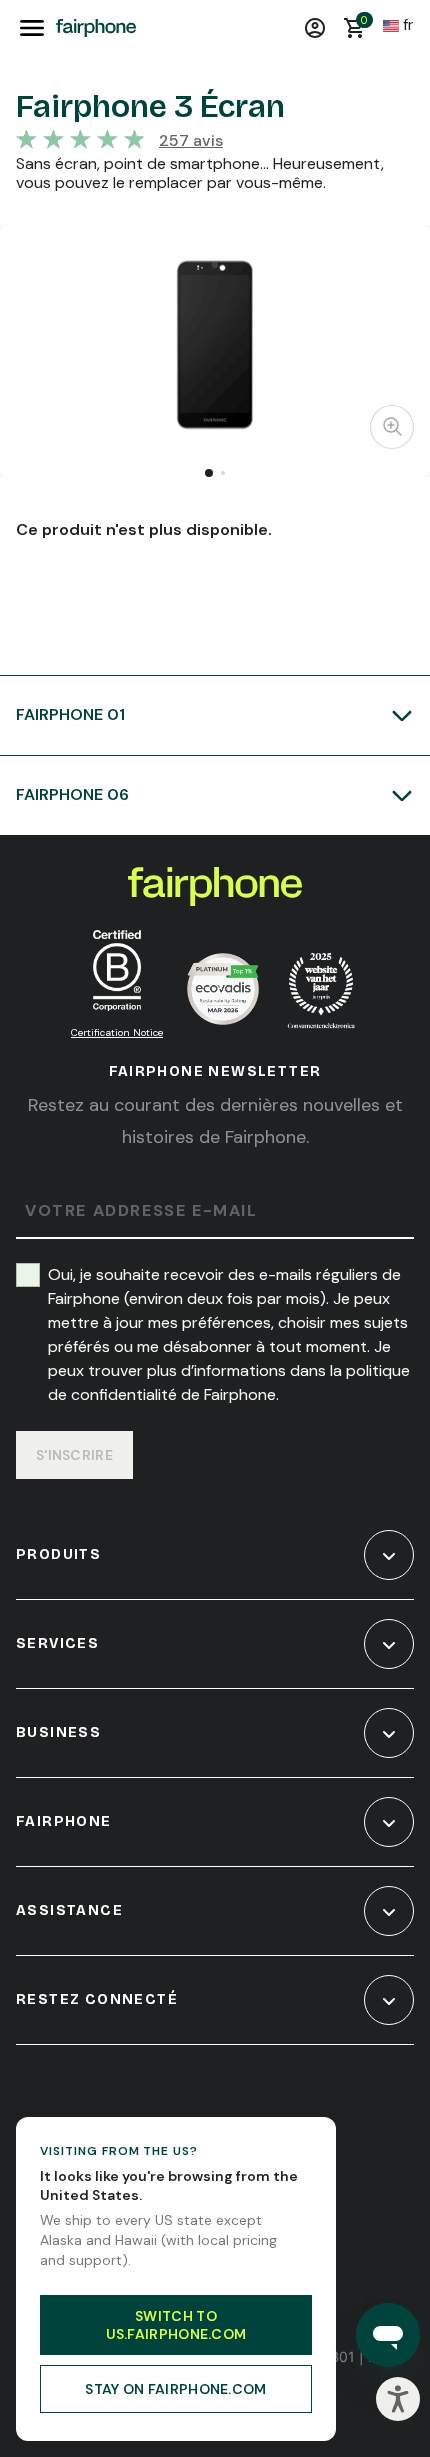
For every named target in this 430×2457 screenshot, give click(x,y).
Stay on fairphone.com (175, 2389)
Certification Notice (117, 1032)
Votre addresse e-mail (141, 1211)
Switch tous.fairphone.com (176, 2325)
